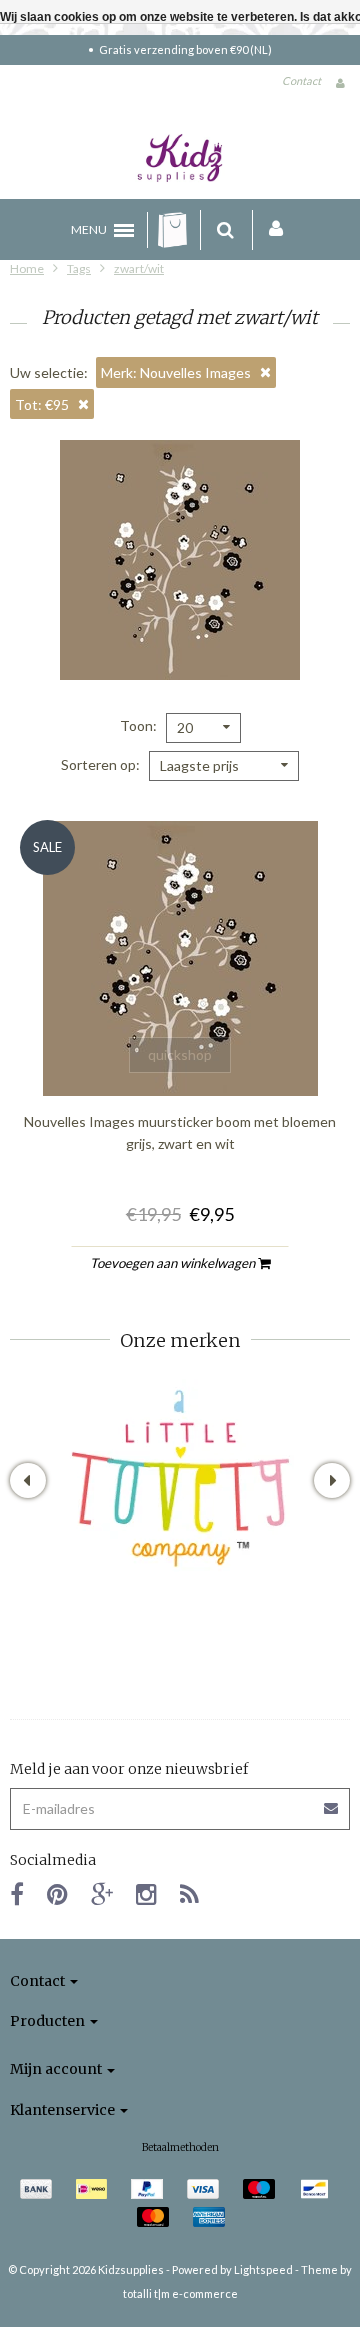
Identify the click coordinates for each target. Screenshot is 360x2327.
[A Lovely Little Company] (180, 1478)
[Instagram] (146, 1893)
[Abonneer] (180, 1801)
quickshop (180, 1054)
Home (27, 268)
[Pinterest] (57, 1893)
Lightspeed (263, 2269)
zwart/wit (139, 268)
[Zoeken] (225, 230)
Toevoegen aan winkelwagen (174, 1263)
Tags (79, 268)
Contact (301, 80)
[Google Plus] (102, 1893)
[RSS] (189, 1893)
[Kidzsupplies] (180, 158)
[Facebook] (17, 1893)
